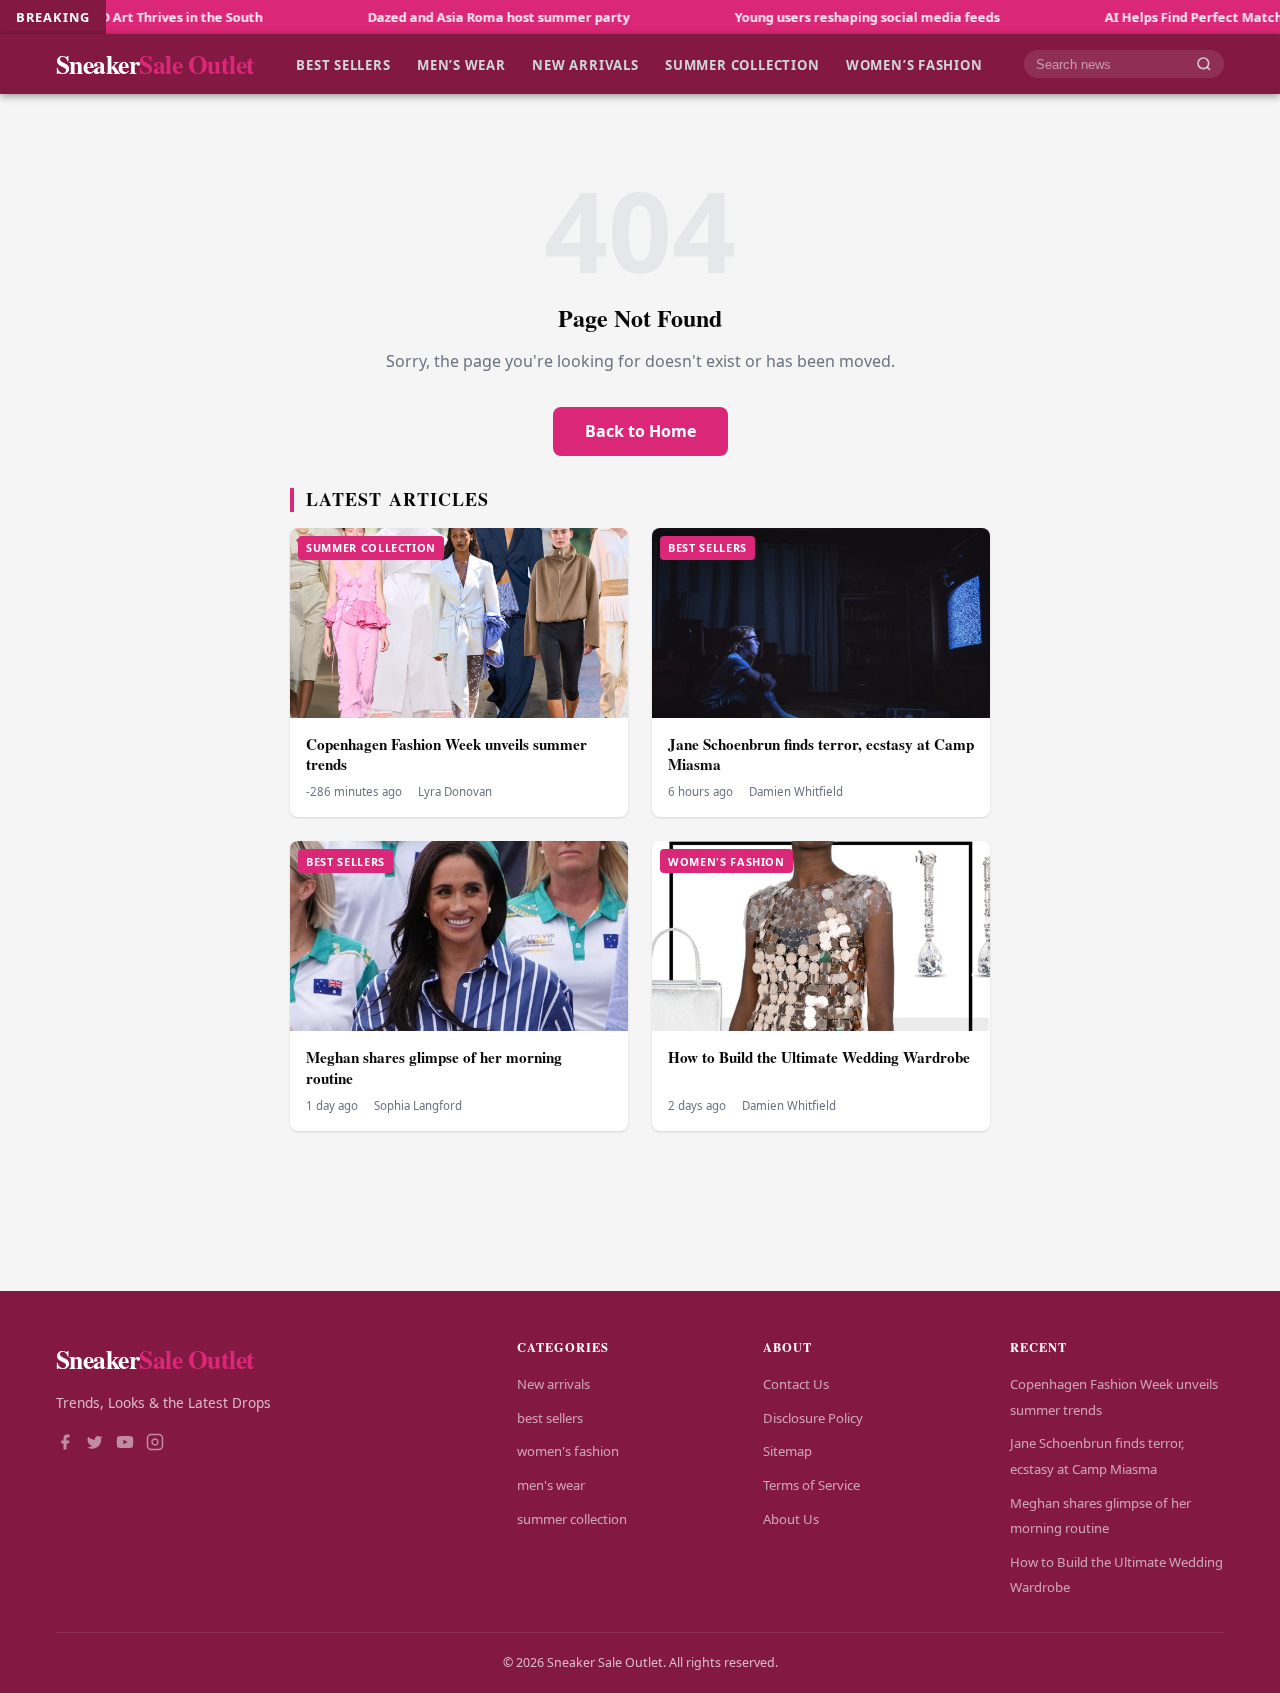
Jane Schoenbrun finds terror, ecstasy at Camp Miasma (821, 754)
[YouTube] (125, 1444)
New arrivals (585, 64)
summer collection (742, 64)
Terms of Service (811, 1485)
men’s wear (461, 64)
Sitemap (787, 1451)
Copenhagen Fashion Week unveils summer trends (446, 754)
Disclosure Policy (813, 1418)
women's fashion (568, 1451)
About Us (791, 1519)
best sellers (343, 64)
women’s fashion (914, 64)
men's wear (551, 1485)
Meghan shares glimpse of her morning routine (434, 1067)
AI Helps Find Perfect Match (1140, 17)
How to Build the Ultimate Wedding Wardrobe (819, 1057)
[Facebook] (65, 1444)
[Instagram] (155, 1444)
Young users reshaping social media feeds (813, 17)
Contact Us (796, 1384)
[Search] (1204, 64)
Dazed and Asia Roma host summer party (445, 17)
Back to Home (640, 431)
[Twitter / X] (95, 1444)
